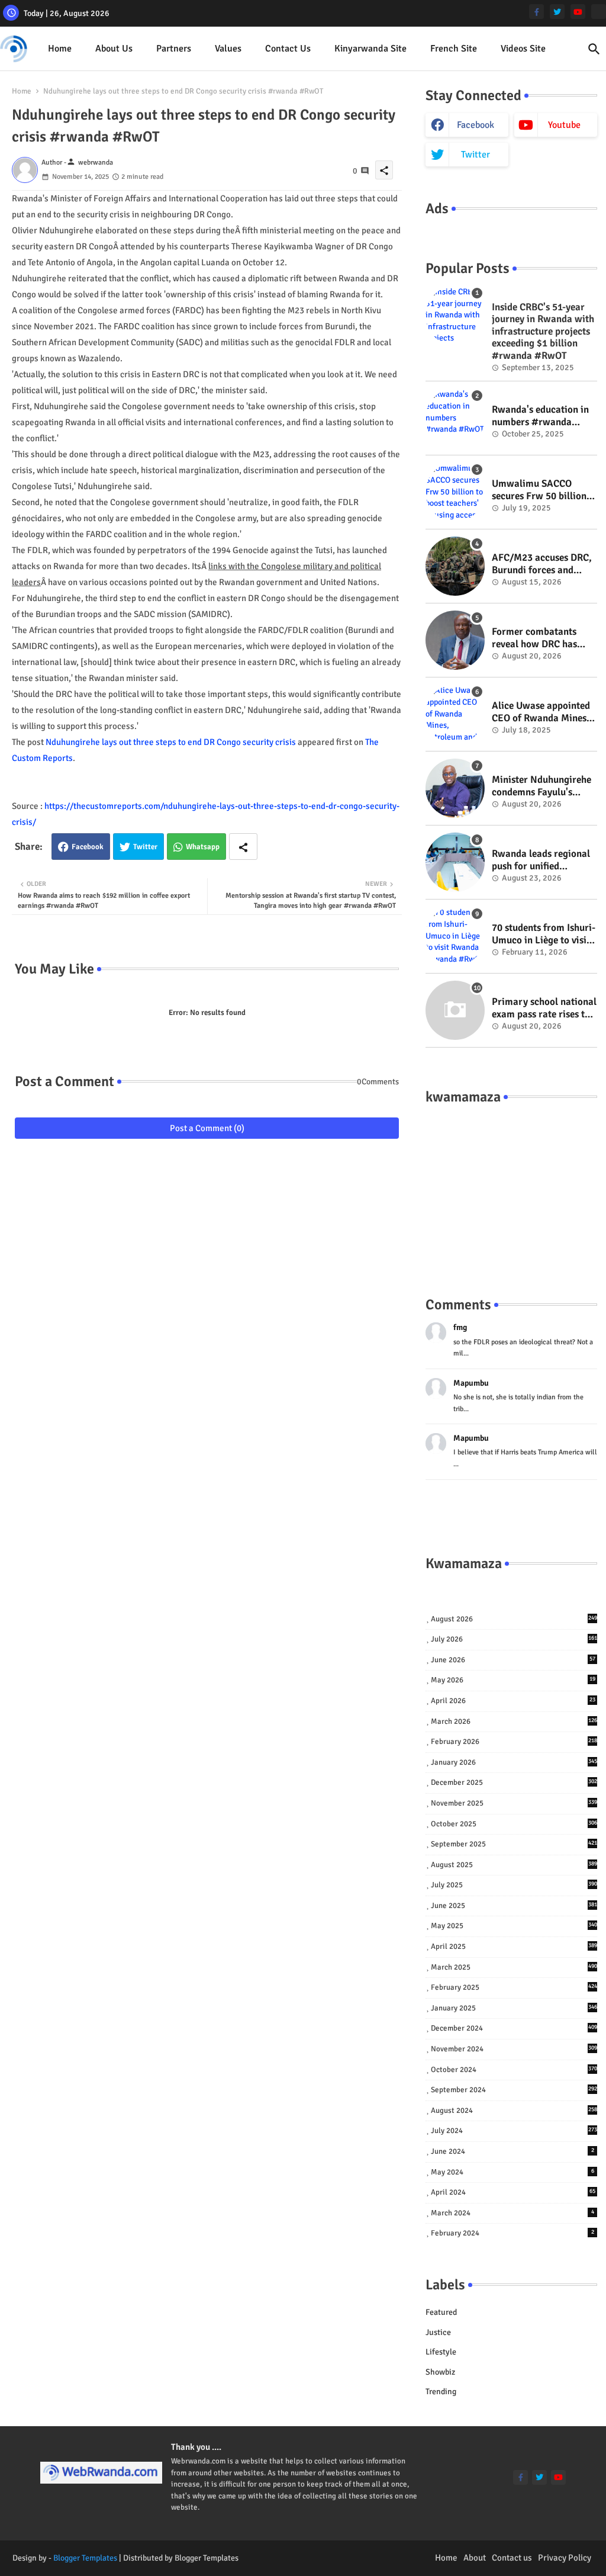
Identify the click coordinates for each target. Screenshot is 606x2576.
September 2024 (514, 2090)
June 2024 (512, 2151)
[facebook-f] (536, 12)
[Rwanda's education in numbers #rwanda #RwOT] (455, 418)
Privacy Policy (565, 2558)
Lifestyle (441, 2352)
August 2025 (514, 1865)
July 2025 (514, 1885)
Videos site (523, 49)
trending (441, 2392)
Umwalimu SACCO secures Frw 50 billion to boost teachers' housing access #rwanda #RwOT (539, 490)
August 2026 (514, 1619)
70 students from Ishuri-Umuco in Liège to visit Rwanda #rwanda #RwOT (544, 934)
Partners (174, 49)
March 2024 (512, 2213)
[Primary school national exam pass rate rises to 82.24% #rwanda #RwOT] (455, 1010)
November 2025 (514, 1803)
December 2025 (514, 1782)
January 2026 (514, 1762)
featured (441, 2312)
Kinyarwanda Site (370, 49)
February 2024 (512, 2233)
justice (438, 2332)
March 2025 (514, 1967)
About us (114, 49)
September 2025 (514, 1844)
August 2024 (514, 2111)
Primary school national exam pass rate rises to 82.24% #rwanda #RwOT (544, 1008)
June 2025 (514, 1906)
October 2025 (514, 1824)
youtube (564, 125)
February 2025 (514, 1987)
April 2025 (514, 1947)
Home (60, 49)
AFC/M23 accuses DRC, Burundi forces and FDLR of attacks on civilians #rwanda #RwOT (542, 564)
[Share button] (243, 847)
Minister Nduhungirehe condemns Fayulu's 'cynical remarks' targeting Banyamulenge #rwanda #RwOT (541, 786)
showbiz (440, 2372)
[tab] (60, 49)
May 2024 (512, 2172)
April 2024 (513, 2192)
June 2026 (513, 1660)
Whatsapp (203, 847)
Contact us (288, 49)
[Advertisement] (511, 1189)
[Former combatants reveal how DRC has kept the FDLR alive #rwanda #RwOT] (455, 640)
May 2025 (514, 1926)
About (475, 2558)
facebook (476, 125)
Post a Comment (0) (207, 1128)
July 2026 (514, 1639)
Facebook (88, 847)
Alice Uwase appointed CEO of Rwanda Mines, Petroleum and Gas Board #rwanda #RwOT (544, 712)
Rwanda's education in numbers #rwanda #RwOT (540, 416)
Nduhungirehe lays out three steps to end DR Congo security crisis (171, 742)
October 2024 (514, 2070)
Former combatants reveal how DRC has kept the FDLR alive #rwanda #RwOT (534, 638)
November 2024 (514, 2049)
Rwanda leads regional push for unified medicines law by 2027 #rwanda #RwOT (541, 860)
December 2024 (514, 2028)
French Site (454, 49)
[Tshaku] (599, 12)
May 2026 (513, 1680)
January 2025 (514, 2008)
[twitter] (557, 12)
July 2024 (514, 2131)
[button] (594, 49)
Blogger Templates (85, 2558)
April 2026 (513, 1701)
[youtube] (578, 12)
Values (228, 49)
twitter (476, 155)
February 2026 (514, 1742)
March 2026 (514, 1721)
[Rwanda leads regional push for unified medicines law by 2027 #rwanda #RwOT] (455, 862)
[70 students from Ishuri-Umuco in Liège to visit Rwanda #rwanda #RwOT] (455, 936)
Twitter (145, 847)
